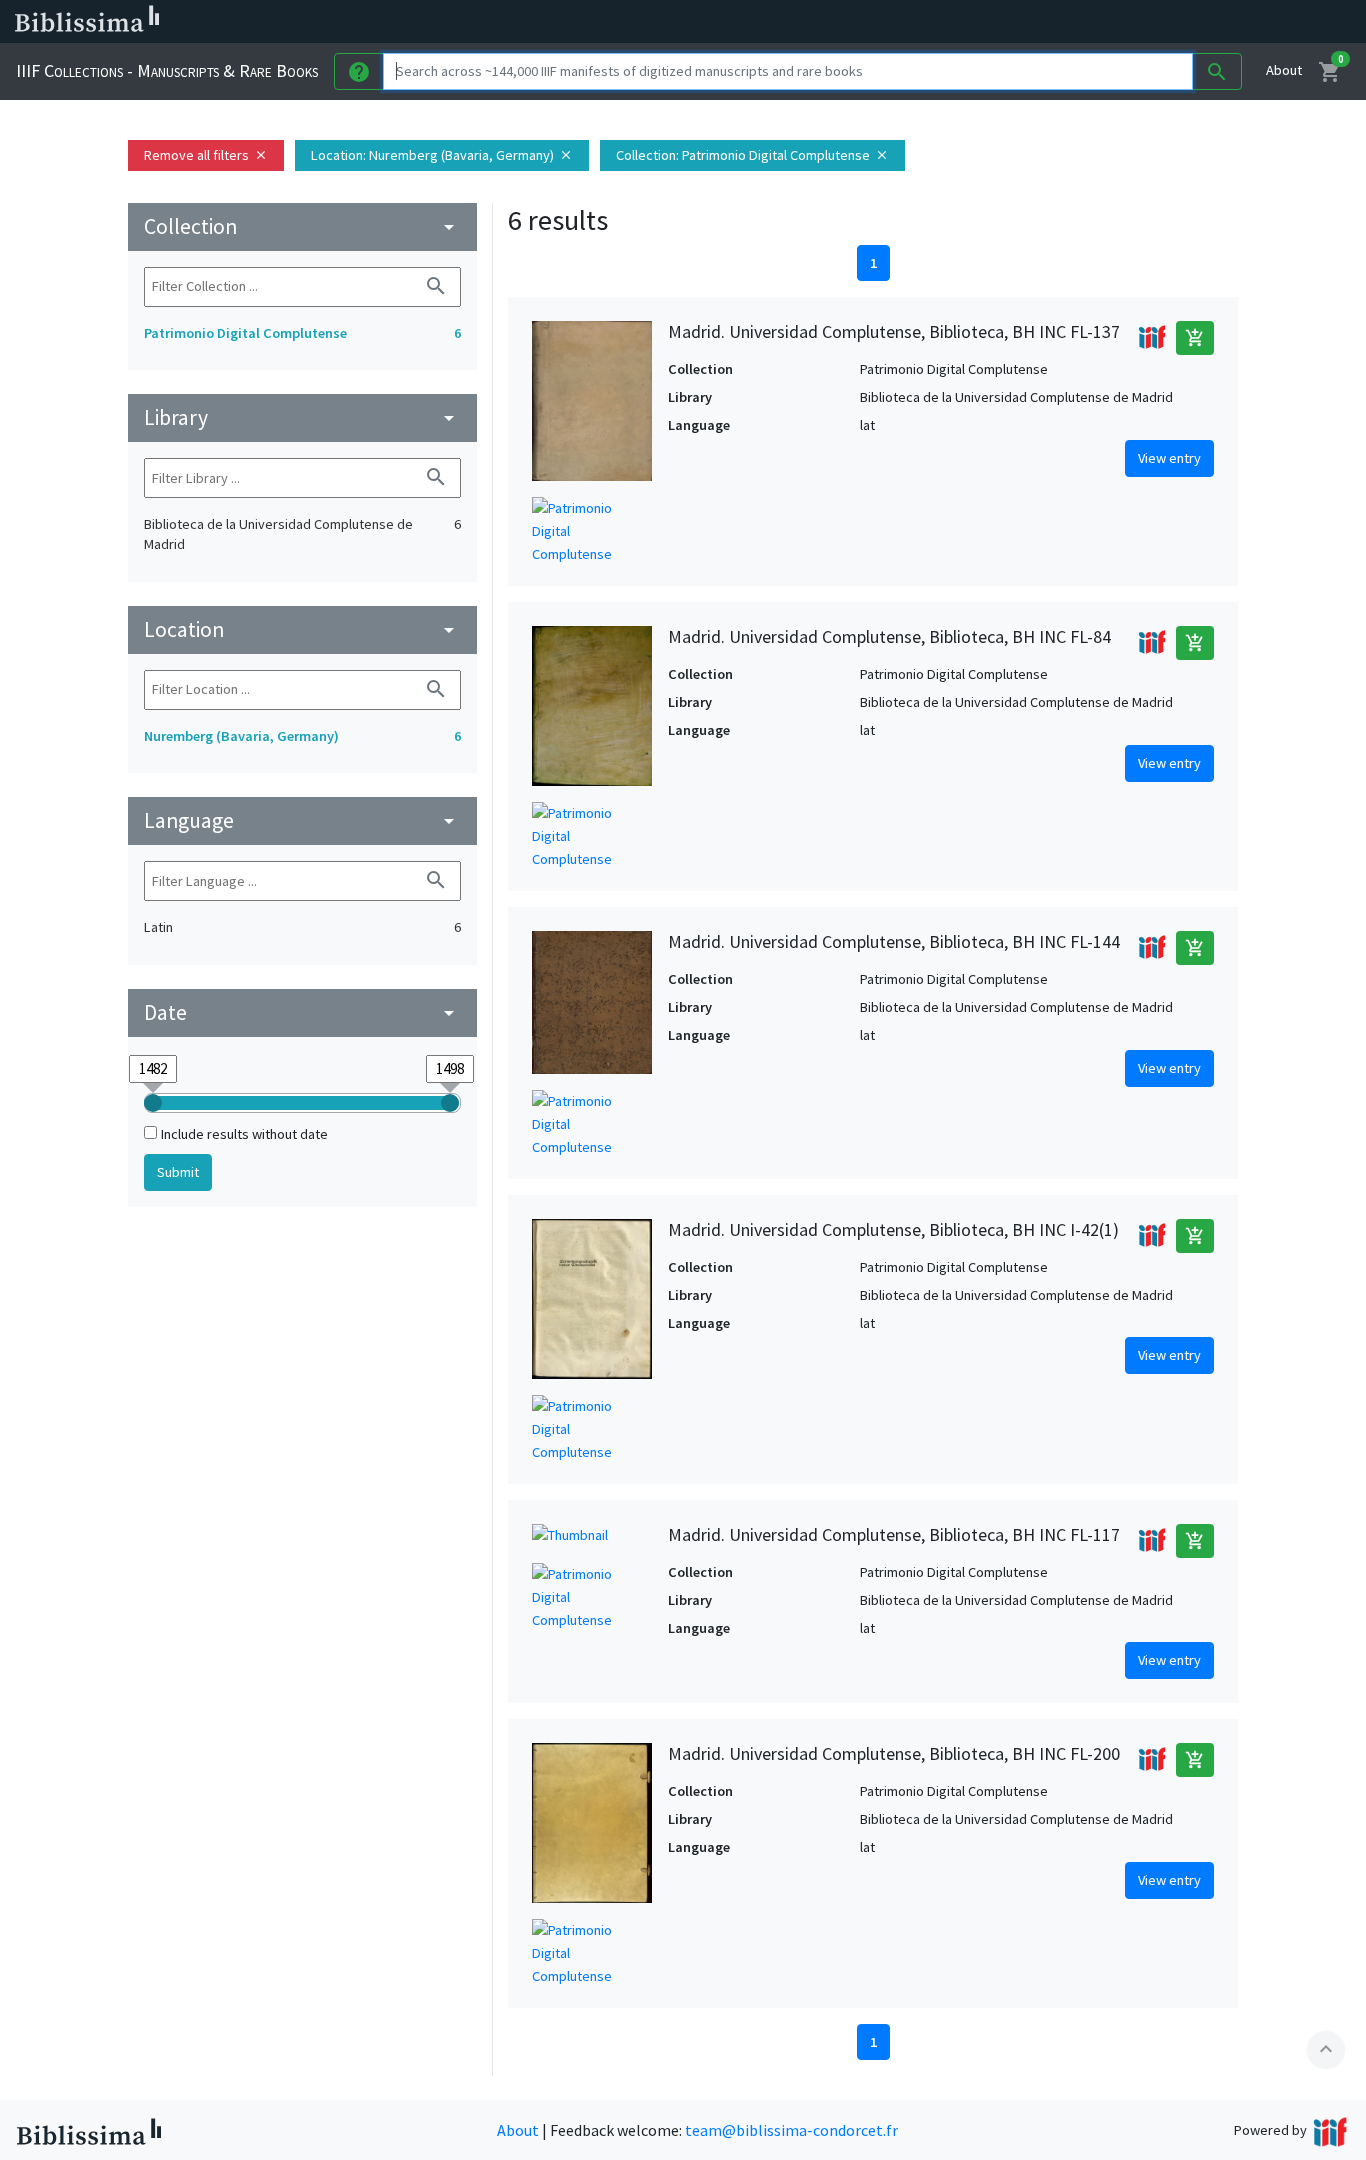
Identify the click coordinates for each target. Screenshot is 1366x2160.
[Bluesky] (992, 22)
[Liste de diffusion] (928, 22)
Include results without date (244, 1134)
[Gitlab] (1120, 22)
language (302, 820)
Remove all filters (206, 155)
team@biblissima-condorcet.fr (791, 2130)
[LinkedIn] (960, 22)
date (302, 1012)
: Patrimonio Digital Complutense (752, 155)
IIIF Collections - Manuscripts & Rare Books (167, 70)
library (302, 417)
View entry (1169, 458)
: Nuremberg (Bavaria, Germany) (442, 155)
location (302, 629)
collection (302, 226)
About (1284, 70)
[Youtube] (1056, 22)
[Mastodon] (1024, 22)
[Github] (1088, 22)
